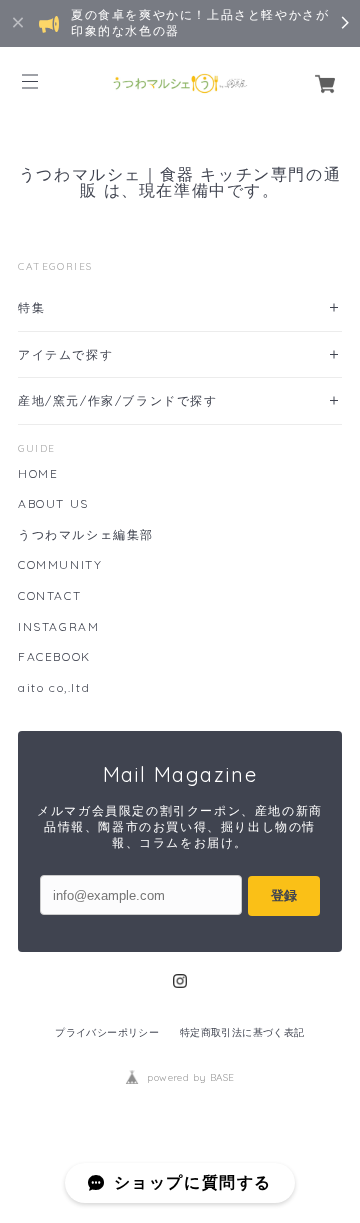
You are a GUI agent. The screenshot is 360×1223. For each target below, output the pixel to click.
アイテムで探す (65, 354)
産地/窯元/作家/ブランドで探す (118, 400)
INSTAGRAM (58, 627)
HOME (38, 474)
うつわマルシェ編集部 (86, 535)
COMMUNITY (60, 565)
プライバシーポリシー (107, 1032)
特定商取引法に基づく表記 (242, 1032)
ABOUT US (53, 504)
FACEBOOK (54, 657)
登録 (284, 895)
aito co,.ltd (54, 688)
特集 (31, 307)
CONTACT (49, 596)
